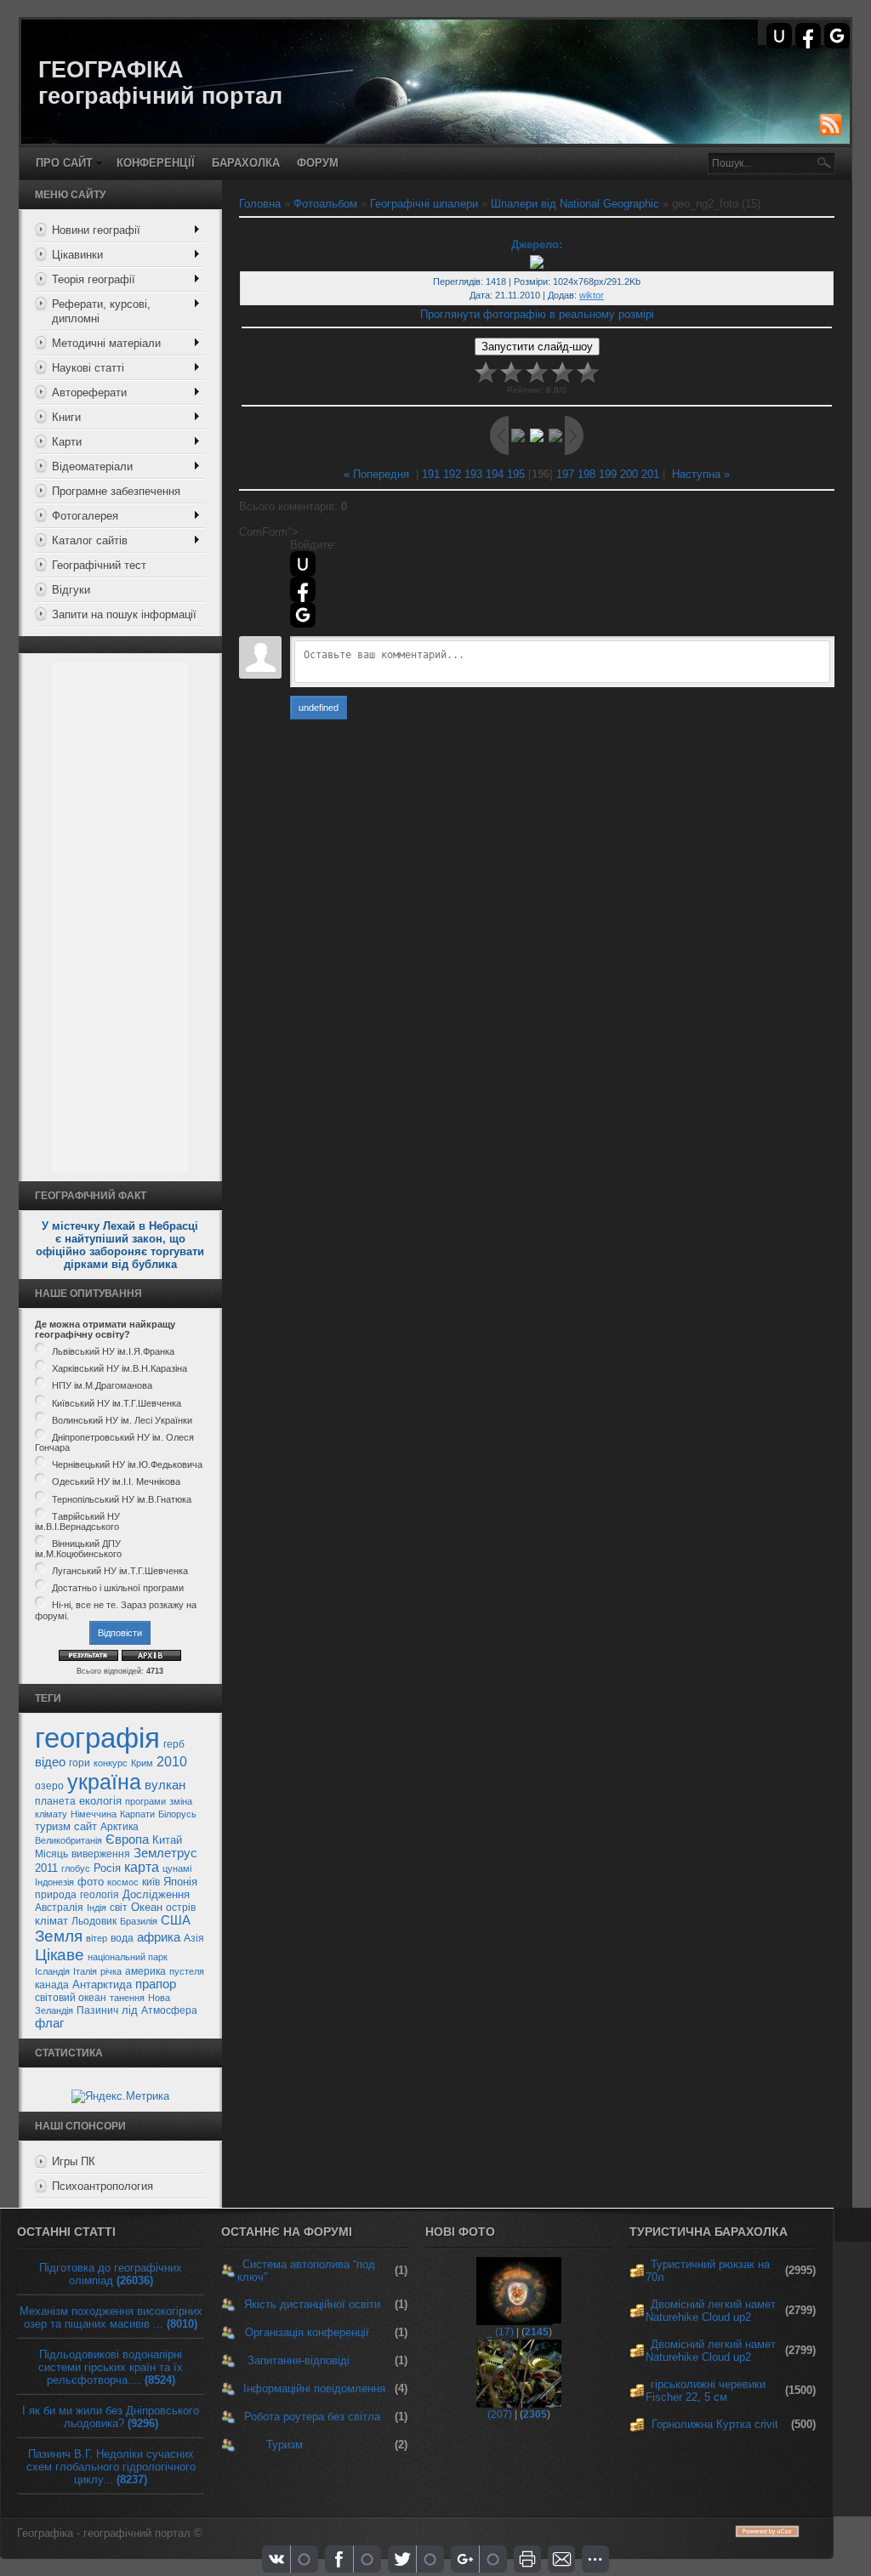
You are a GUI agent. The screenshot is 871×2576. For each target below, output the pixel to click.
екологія (100, 1801)
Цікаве (60, 1955)
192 (452, 474)
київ (151, 1882)
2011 (46, 1868)
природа (56, 1895)
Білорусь (177, 1814)
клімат (51, 1921)
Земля (59, 1936)
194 (495, 474)
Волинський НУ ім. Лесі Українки (122, 1420)
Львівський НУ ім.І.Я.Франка (113, 1351)
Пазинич (97, 2010)
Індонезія (54, 1882)
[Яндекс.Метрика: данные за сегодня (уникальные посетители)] (120, 2096)
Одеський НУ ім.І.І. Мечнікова (116, 1482)
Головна (260, 204)
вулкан (165, 1785)
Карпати (137, 1814)
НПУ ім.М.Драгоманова (102, 1386)
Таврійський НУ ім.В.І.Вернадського (77, 1521)
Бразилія (139, 1921)
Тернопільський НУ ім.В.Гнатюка (122, 1499)
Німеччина (94, 1814)
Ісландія (52, 1971)
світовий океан (71, 1998)
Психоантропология (102, 2186)
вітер (97, 1938)
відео (50, 1762)
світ (119, 1908)
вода (122, 1938)
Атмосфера (169, 2010)
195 (516, 474)
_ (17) (500, 2332)
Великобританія (68, 1840)
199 (608, 474)
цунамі (177, 1868)
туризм (53, 1826)
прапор (156, 1984)
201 (650, 474)
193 (473, 474)
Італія (85, 1971)
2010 (172, 1762)
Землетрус (165, 1853)
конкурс (111, 1763)
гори (80, 1763)
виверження (101, 1854)
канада (52, 1985)
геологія (100, 1895)
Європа (127, 1840)
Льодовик (94, 1921)
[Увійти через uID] (779, 36)
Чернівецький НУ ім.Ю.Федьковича (127, 1464)
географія (97, 1738)
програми (145, 1801)
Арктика (120, 1827)
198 (586, 474)
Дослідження (156, 1894)
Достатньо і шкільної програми (118, 1588)
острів (181, 1908)
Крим (142, 1763)
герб (174, 1744)
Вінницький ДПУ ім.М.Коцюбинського (78, 1549)
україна (104, 1782)
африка (159, 1937)
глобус (76, 1868)
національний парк (128, 1957)
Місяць (51, 1854)
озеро (49, 1786)
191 (431, 474)
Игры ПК (74, 2161)
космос (123, 1882)
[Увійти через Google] (837, 36)
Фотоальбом (325, 204)
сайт (85, 1826)
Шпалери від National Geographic (575, 204)
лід (130, 2010)
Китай (167, 1840)
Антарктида (102, 1985)
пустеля (187, 1971)
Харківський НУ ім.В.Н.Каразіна (120, 1368)
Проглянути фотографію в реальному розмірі (537, 314)
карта (142, 1867)
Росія (107, 1868)
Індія (97, 1908)
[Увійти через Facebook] (808, 36)
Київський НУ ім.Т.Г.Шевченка (117, 1403)
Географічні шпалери (424, 204)
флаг (49, 2023)
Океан (147, 1907)
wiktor (592, 295)
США (176, 1920)
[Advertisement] (120, 918)
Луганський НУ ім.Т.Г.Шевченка (120, 1571)
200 (629, 474)
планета (55, 1801)
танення (127, 1998)
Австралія (59, 1908)
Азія (194, 1938)
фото (91, 1882)
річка (111, 1971)
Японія (180, 1882)
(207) (500, 2414)
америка (145, 1971)
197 (565, 474)
